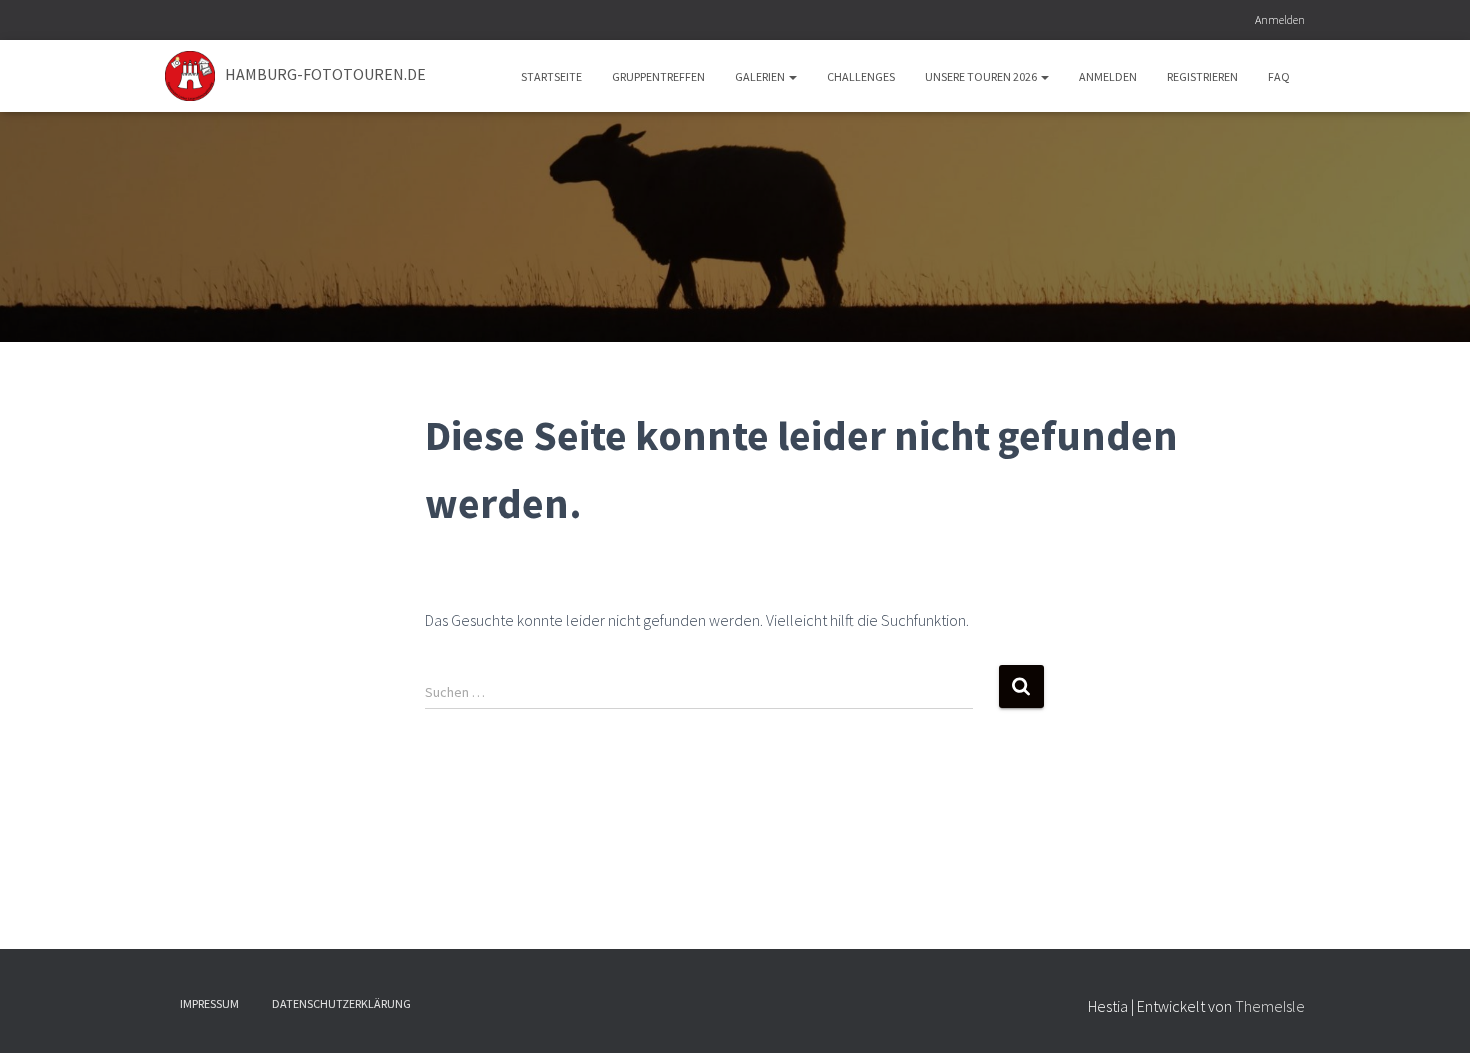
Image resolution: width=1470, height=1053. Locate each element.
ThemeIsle (1270, 1006)
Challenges (861, 76)
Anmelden (1280, 19)
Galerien (761, 76)
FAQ (1279, 76)
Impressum (209, 1003)
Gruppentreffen (658, 76)
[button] (792, 76)
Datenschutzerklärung (341, 1003)
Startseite (551, 76)
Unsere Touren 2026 (982, 76)
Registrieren (1202, 76)
